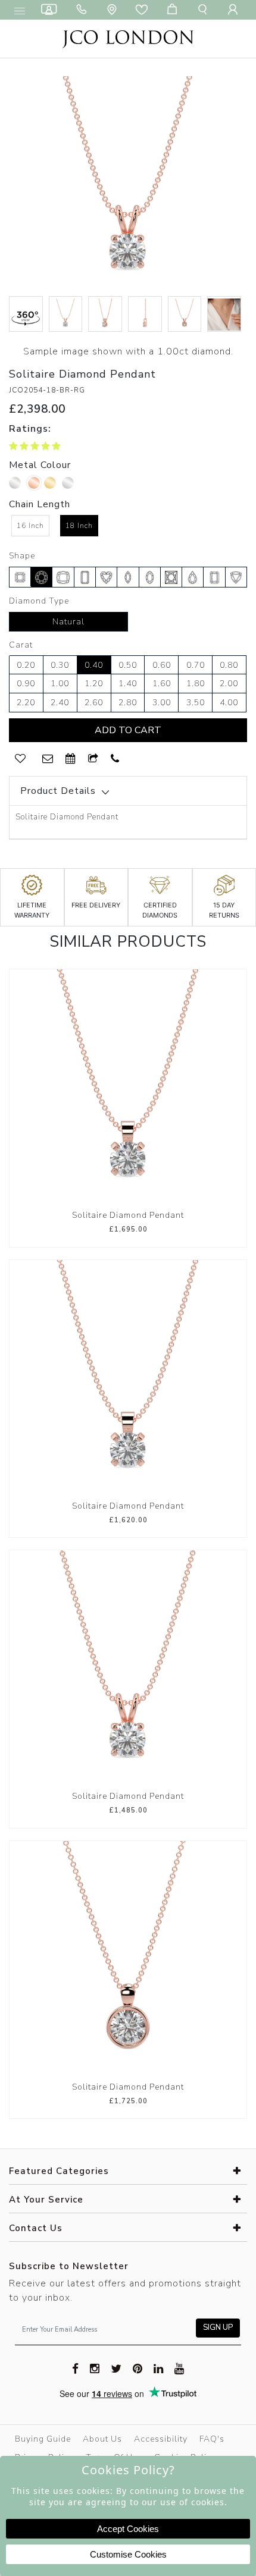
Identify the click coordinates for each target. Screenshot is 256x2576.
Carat (21, 645)
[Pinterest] (138, 2368)
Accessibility (161, 2439)
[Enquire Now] (48, 759)
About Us (102, 2439)
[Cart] (174, 10)
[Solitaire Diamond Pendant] (128, 1087)
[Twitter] (116, 2368)
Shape (22, 556)
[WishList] (20, 759)
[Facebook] (76, 2368)
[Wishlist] (144, 10)
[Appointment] (71, 759)
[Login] (235, 10)
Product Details (58, 791)
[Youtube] (179, 2368)
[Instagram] (95, 2368)
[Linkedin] (159, 2368)
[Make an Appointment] (51, 10)
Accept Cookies (128, 2529)
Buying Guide (43, 2439)
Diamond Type (39, 601)
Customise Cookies (128, 2554)
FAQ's (212, 2439)
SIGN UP (218, 2327)
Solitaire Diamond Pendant (128, 1215)
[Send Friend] (93, 759)
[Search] (205, 10)
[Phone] (84, 10)
